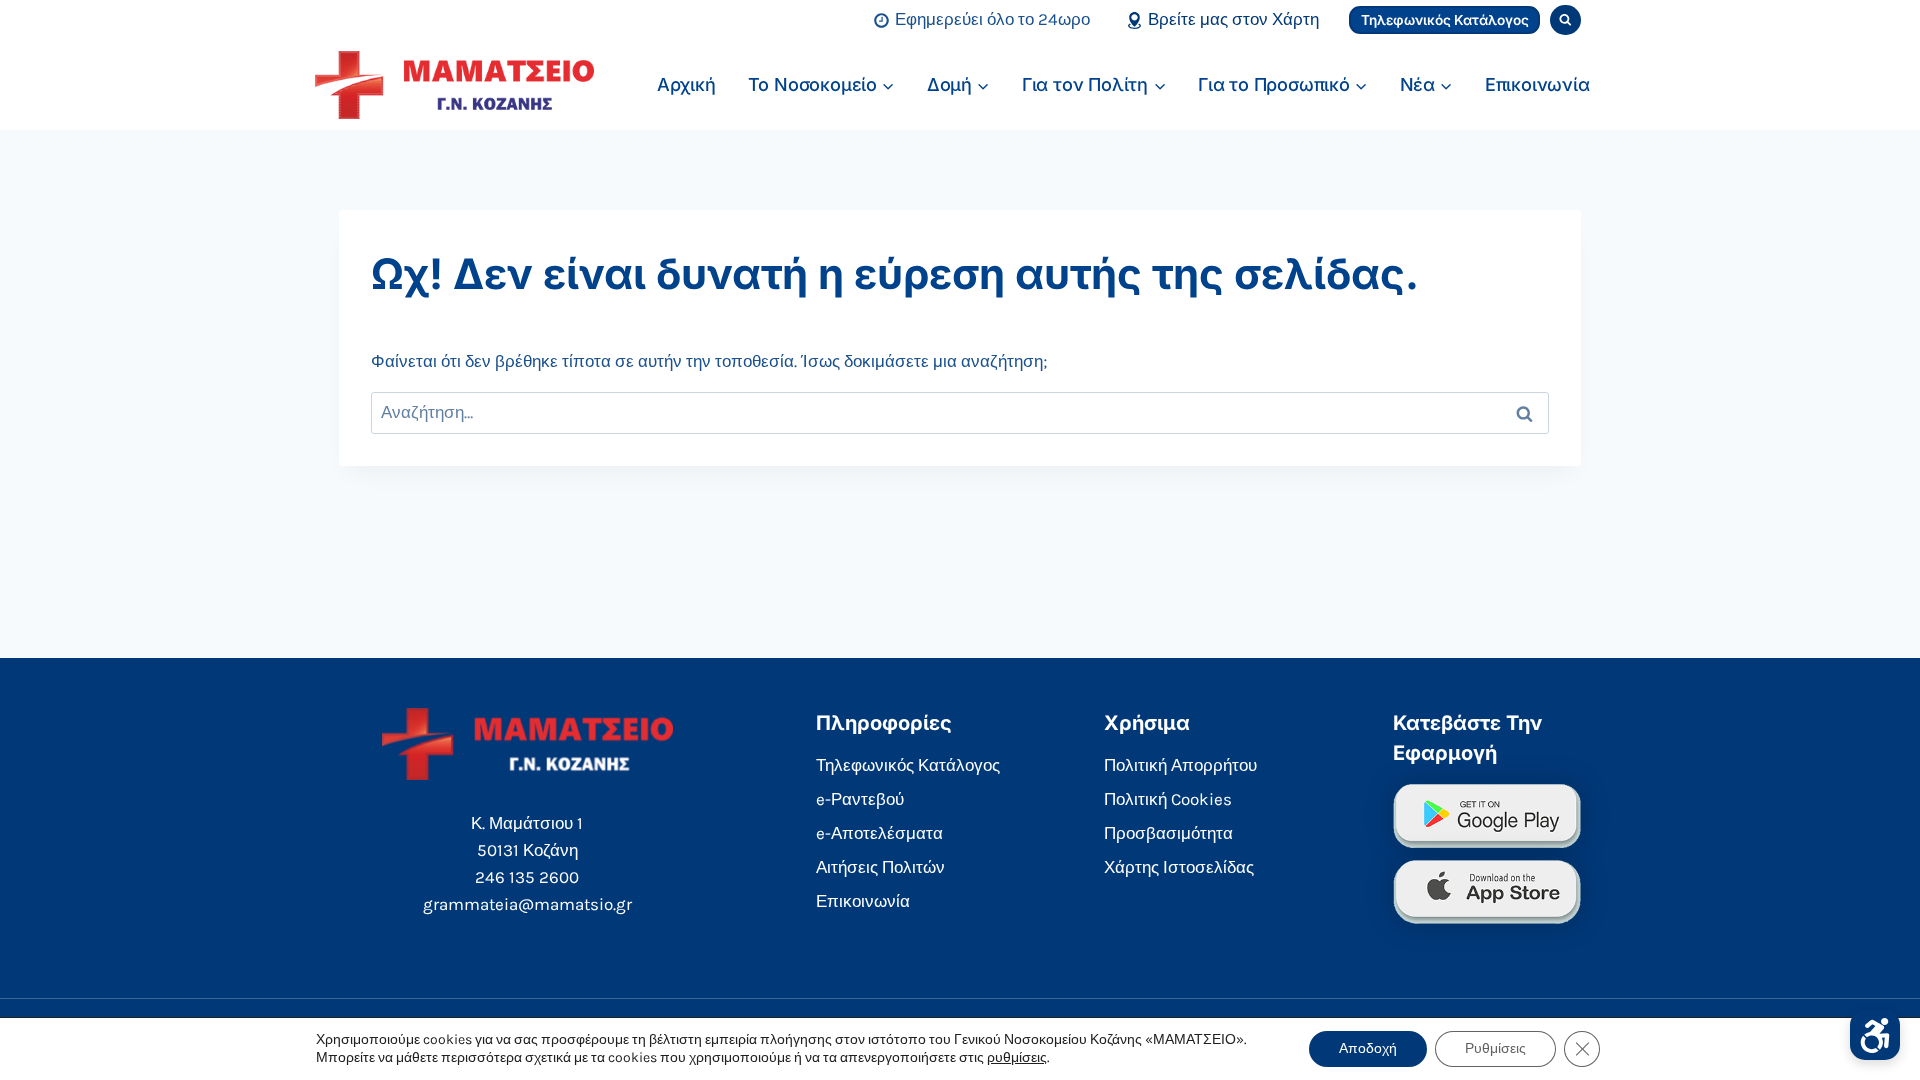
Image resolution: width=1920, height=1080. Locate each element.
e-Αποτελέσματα (879, 833)
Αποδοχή (1368, 1048)
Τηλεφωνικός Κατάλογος (1445, 20)
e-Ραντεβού (860, 799)
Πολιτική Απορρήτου (1180, 765)
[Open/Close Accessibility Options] (1875, 1035)
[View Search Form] (1565, 20)
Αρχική (686, 84)
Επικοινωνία (1537, 84)
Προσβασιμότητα (1168, 833)
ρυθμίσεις (1017, 1057)
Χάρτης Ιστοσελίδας (1179, 867)
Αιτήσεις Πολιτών (880, 867)
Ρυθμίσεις (1495, 1048)
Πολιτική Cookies (1168, 799)
